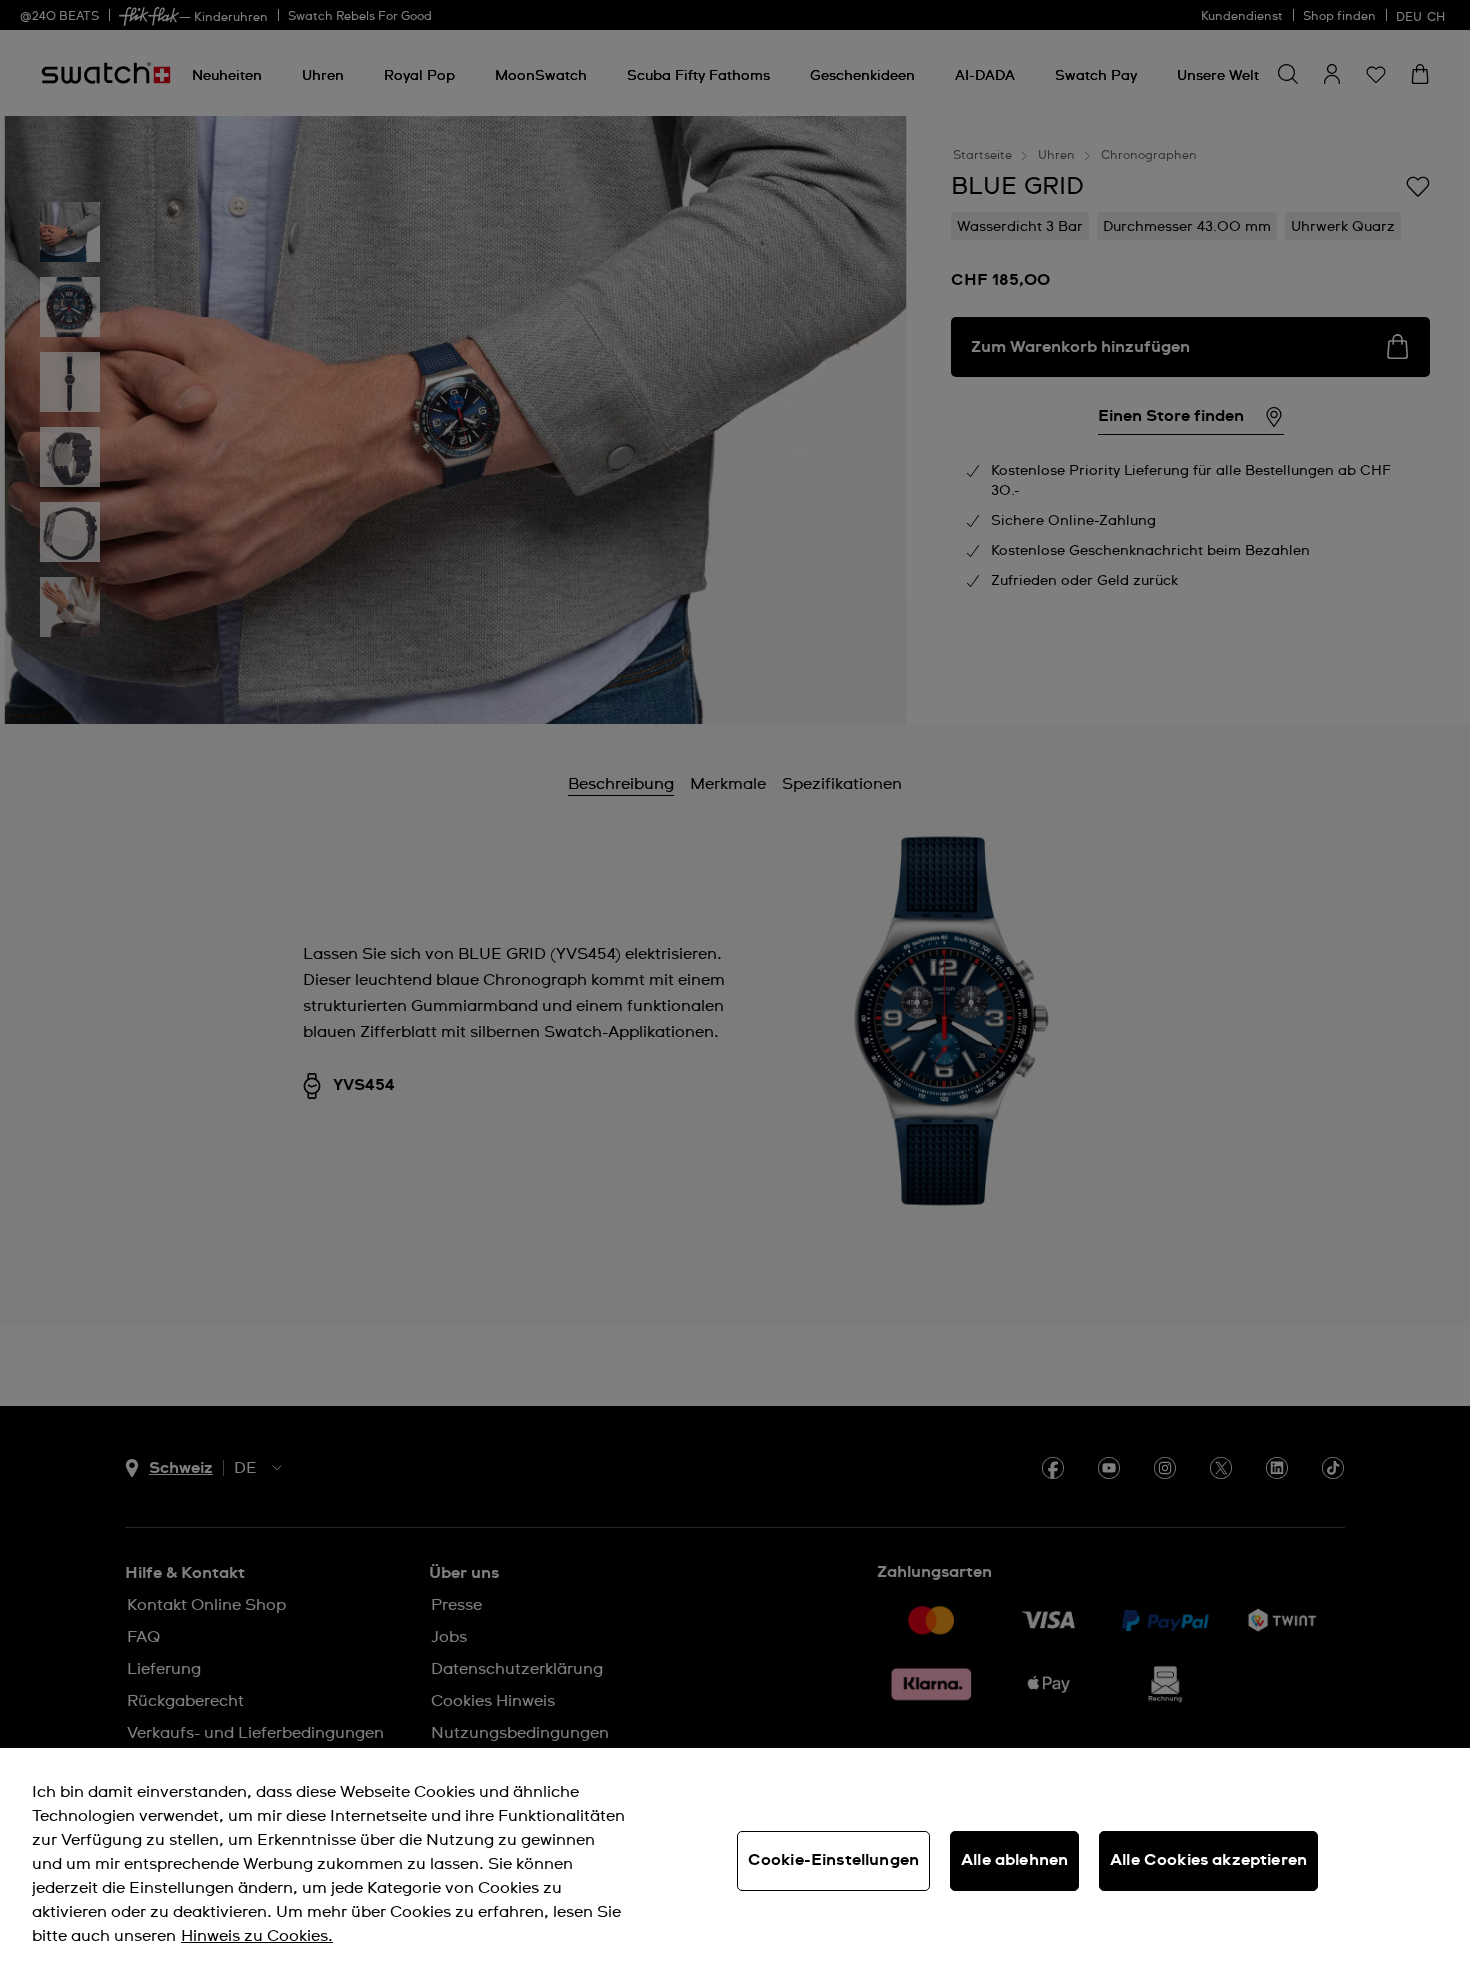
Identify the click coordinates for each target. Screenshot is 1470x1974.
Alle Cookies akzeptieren (1208, 1860)
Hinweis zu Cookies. (257, 1936)
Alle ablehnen (1014, 1860)
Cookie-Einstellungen (833, 1860)
